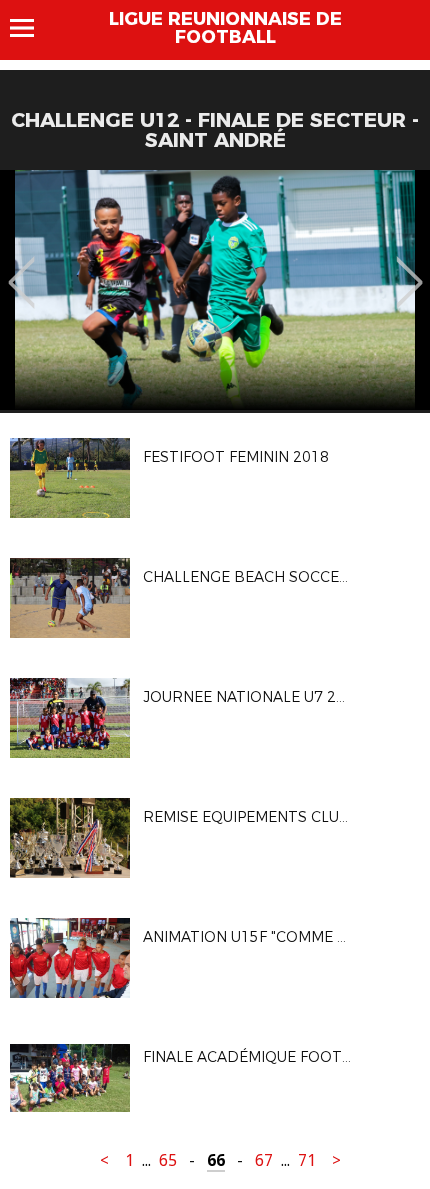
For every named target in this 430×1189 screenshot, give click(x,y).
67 (264, 1160)
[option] (215, 290)
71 (307, 1160)
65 (168, 1160)
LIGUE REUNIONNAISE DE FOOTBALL (225, 28)
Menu (31, 28)
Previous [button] (21, 268)
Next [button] (409, 268)
